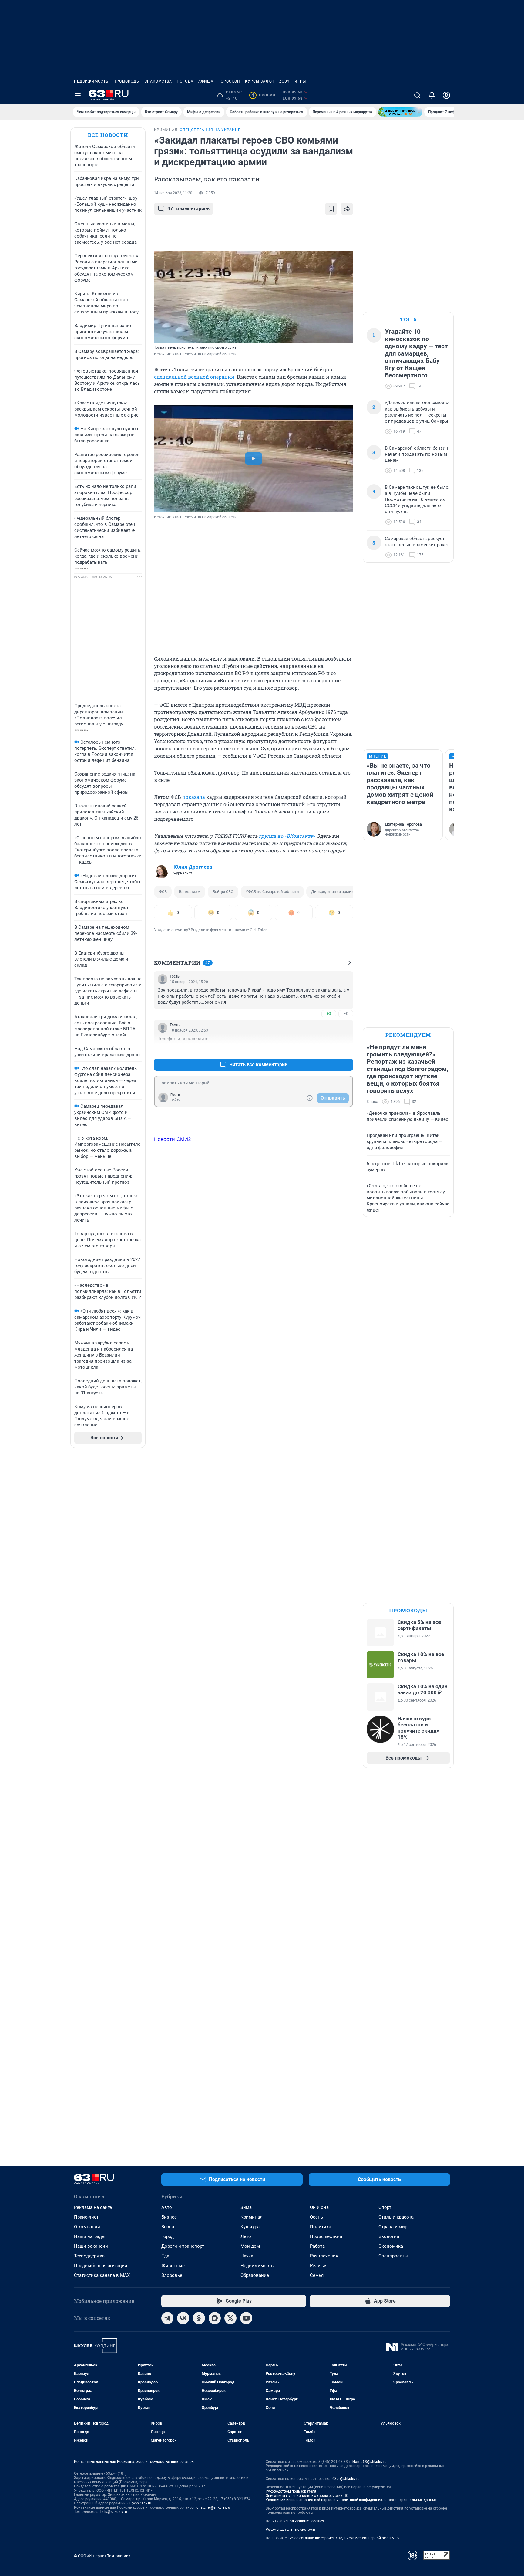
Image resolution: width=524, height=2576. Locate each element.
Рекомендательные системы (290, 2530)
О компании (87, 2227)
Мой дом (250, 2246)
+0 (329, 1014)
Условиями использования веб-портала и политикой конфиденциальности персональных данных (351, 2500)
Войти (176, 1100)
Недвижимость (91, 81)
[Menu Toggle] (78, 95)
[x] (230, 2318)
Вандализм (190, 892)
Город (168, 2236)
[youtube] (246, 2318)
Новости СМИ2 (173, 1139)
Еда (165, 2256)
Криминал (252, 2217)
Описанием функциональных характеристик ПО (307, 2496)
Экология (389, 2236)
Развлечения (324, 2256)
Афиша (206, 81)
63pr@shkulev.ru (346, 2479)
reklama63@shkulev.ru (368, 2462)
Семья (317, 2275)
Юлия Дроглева (193, 867)
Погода (185, 81)
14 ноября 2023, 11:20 (173, 193)
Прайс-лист (86, 2217)
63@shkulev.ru (139, 2503)
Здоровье (172, 2275)
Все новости (108, 135)
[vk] (183, 2318)
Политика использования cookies (295, 2521)
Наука (247, 2256)
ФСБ (163, 892)
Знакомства (158, 81)
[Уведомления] (432, 95)
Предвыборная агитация (101, 2266)
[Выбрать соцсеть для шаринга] (347, 209)
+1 (329, 1050)
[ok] (199, 2318)
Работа (317, 2246)
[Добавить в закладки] (331, 209)
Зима (246, 2207)
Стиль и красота (396, 2217)
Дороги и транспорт (183, 2246)
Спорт (385, 2207)
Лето (246, 2236)
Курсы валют (260, 81)
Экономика (391, 2246)
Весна (168, 2227)
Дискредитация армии (333, 892)
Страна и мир (393, 2227)
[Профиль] (446, 95)
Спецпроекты (393, 2256)
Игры (300, 81)
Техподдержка (89, 2256)
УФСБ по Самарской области (272, 892)
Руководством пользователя (291, 2491)
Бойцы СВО (223, 892)
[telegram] (167, 2318)
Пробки (263, 95)
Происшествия (326, 2236)
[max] (215, 2318)
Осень (316, 2217)
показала (194, 797)
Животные (173, 2266)
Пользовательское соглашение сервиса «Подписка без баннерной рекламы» (332, 2538)
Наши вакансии (91, 2246)
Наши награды (90, 2236)
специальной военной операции (194, 377)
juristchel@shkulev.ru (213, 2507)
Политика (321, 2227)
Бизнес (169, 2217)
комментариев (188, 209)
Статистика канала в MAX (102, 2275)
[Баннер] (400, 112)
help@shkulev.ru (114, 2512)
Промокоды (127, 81)
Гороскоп (229, 81)
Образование (255, 2275)
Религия (319, 2266)
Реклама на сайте (93, 2207)
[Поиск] (417, 95)
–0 (346, 1014)
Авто (167, 2207)
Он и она (319, 2207)
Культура (250, 2227)
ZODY (284, 81)
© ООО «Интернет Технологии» (102, 2556)
